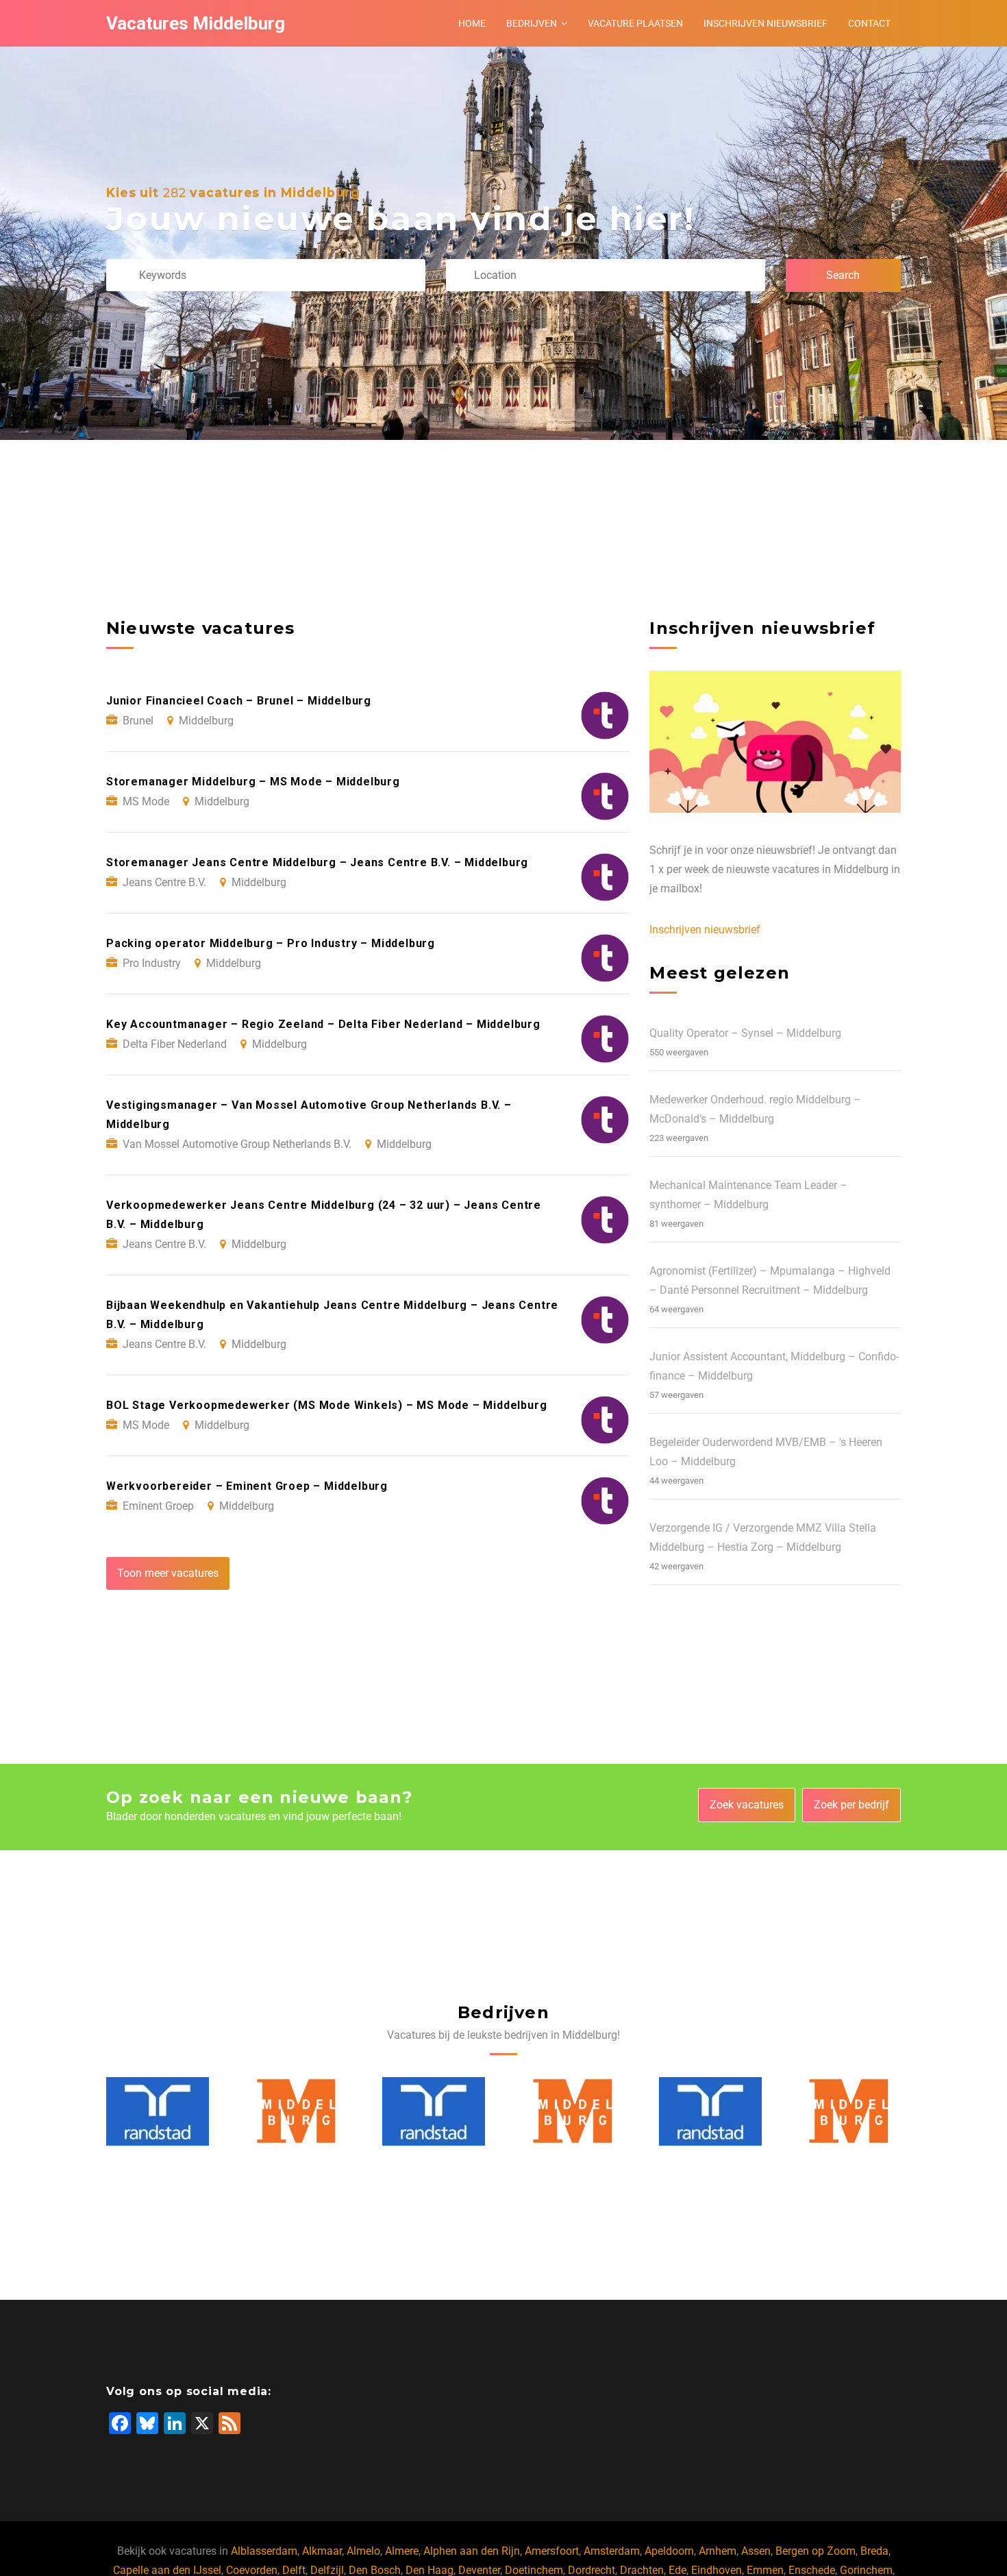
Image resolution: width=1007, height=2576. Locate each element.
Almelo (363, 2551)
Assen (756, 2551)
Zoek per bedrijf (851, 1805)
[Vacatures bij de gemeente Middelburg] (159, 2111)
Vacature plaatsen (635, 23)
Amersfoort (552, 2551)
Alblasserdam (264, 2551)
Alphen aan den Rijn (472, 2551)
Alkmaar (322, 2551)
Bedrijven (532, 23)
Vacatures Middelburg (196, 23)
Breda (874, 2551)
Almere (402, 2551)
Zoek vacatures (747, 1805)
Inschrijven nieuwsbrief (766, 23)
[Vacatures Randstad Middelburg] (296, 2111)
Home (472, 23)
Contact (869, 23)
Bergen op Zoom (816, 2551)
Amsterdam (612, 2551)
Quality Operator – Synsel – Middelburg (745, 1033)
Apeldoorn (669, 2551)
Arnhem (718, 2551)
